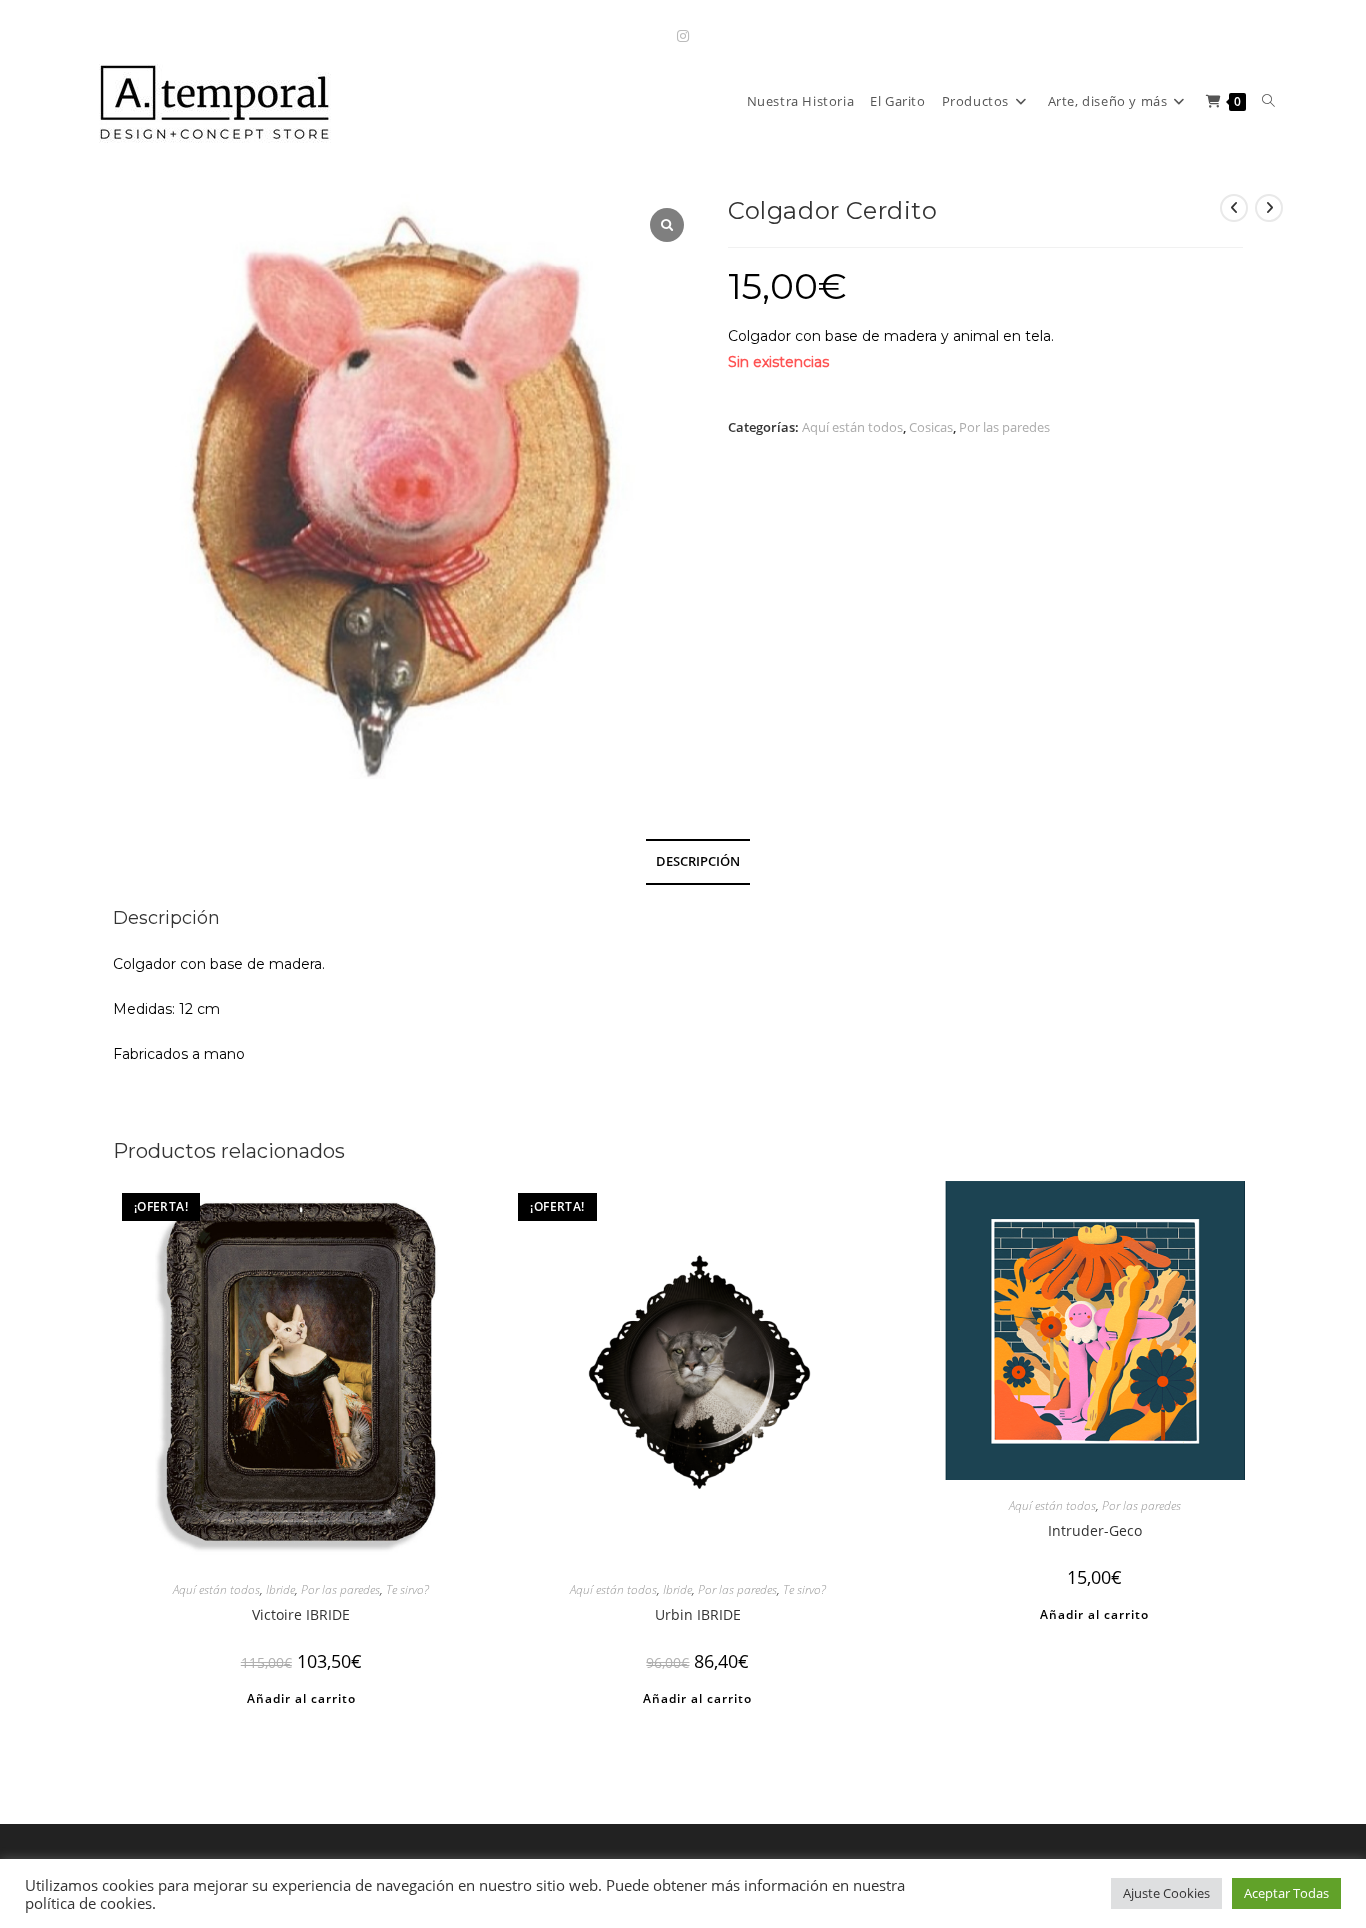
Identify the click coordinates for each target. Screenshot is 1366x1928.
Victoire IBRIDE (301, 1614)
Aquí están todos (852, 427)
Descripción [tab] (698, 861)
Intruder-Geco (1095, 1530)
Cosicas (931, 427)
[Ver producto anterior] (1234, 208)
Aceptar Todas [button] (1286, 1893)
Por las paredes (1004, 427)
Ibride (280, 1589)
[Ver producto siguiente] (1269, 208)
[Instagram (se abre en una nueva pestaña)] (683, 35)
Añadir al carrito (301, 1698)
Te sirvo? (407, 1589)
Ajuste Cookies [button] (1166, 1893)
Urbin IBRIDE (698, 1614)
